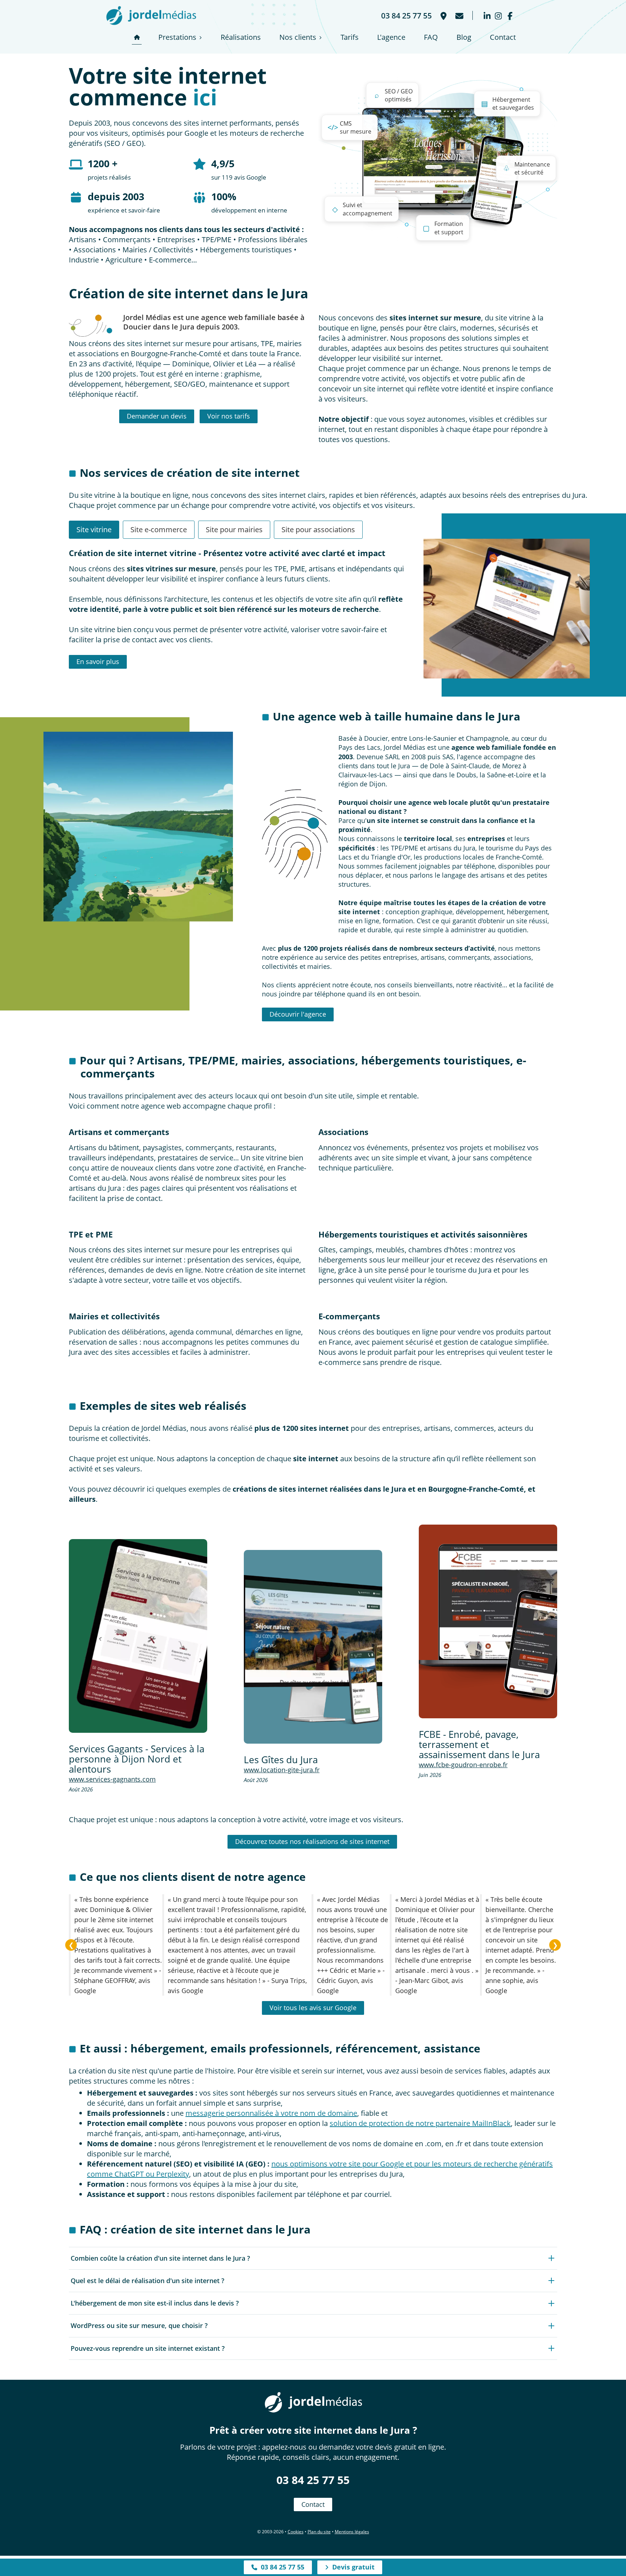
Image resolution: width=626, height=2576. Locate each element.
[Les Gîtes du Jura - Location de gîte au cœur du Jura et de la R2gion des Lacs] (313, 1647)
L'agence (391, 37)
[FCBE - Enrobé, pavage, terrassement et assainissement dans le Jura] (488, 1621)
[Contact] (459, 15)
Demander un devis (157, 416)
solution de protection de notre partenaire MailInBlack (420, 2123)
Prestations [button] (177, 37)
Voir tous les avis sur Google (313, 2008)
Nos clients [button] (298, 37)
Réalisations (241, 37)
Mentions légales (352, 2532)
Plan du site (319, 2532)
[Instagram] (498, 15)
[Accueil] (137, 37)
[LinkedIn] (487, 15)
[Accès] (443, 15)
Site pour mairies (234, 530)
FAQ (431, 37)
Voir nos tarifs (229, 416)
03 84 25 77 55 (313, 2480)
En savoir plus (98, 661)
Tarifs (350, 37)
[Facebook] (510, 15)
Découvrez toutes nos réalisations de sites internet (312, 1841)
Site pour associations (318, 530)
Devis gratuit (352, 2567)
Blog (464, 37)
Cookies (296, 2532)
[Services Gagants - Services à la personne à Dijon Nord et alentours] (138, 1636)
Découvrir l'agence (298, 1014)
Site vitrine (94, 530)
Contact (503, 37)
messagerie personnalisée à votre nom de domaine (271, 2113)
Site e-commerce (159, 530)
